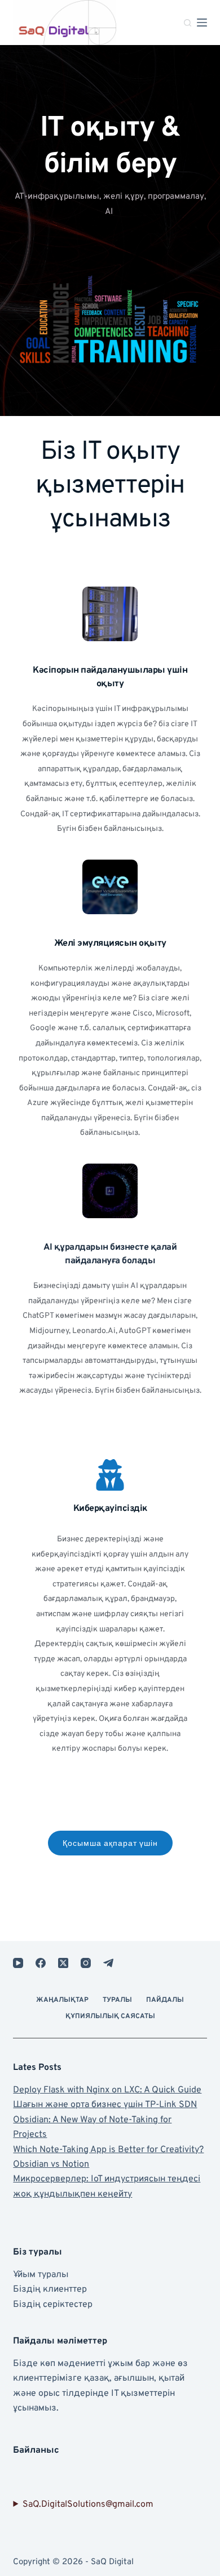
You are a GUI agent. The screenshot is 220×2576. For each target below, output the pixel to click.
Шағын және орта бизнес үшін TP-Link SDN (105, 2105)
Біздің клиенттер (50, 2289)
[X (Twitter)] (63, 1963)
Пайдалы (165, 2000)
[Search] (188, 23)
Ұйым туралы (41, 2275)
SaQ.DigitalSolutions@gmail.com (88, 2505)
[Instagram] (86, 1963)
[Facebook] (41, 1963)
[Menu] (202, 23)
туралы (117, 2000)
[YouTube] (18, 1963)
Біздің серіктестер (53, 2305)
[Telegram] (108, 1963)
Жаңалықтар (62, 2000)
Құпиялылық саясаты (110, 2017)
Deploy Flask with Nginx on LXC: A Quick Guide (107, 2090)
